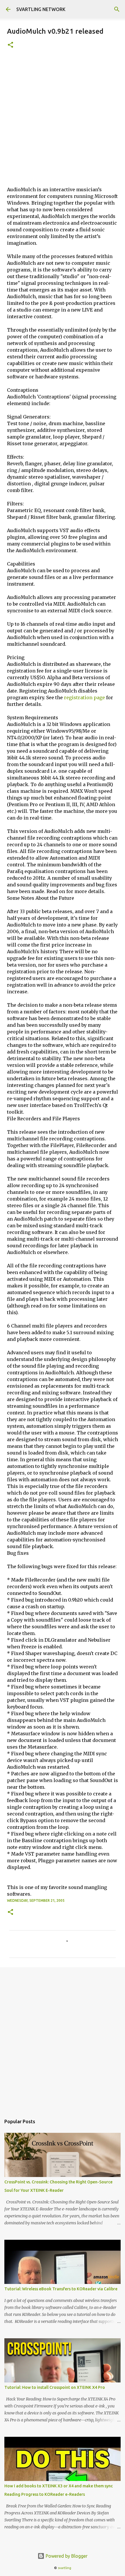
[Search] (117, 9)
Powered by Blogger (66, 2556)
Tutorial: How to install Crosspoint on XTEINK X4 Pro (55, 2387)
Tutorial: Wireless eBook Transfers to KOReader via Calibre (61, 2289)
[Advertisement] (63, 121)
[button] (10, 45)
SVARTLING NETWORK (41, 9)
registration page (84, 697)
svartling (65, 2568)
